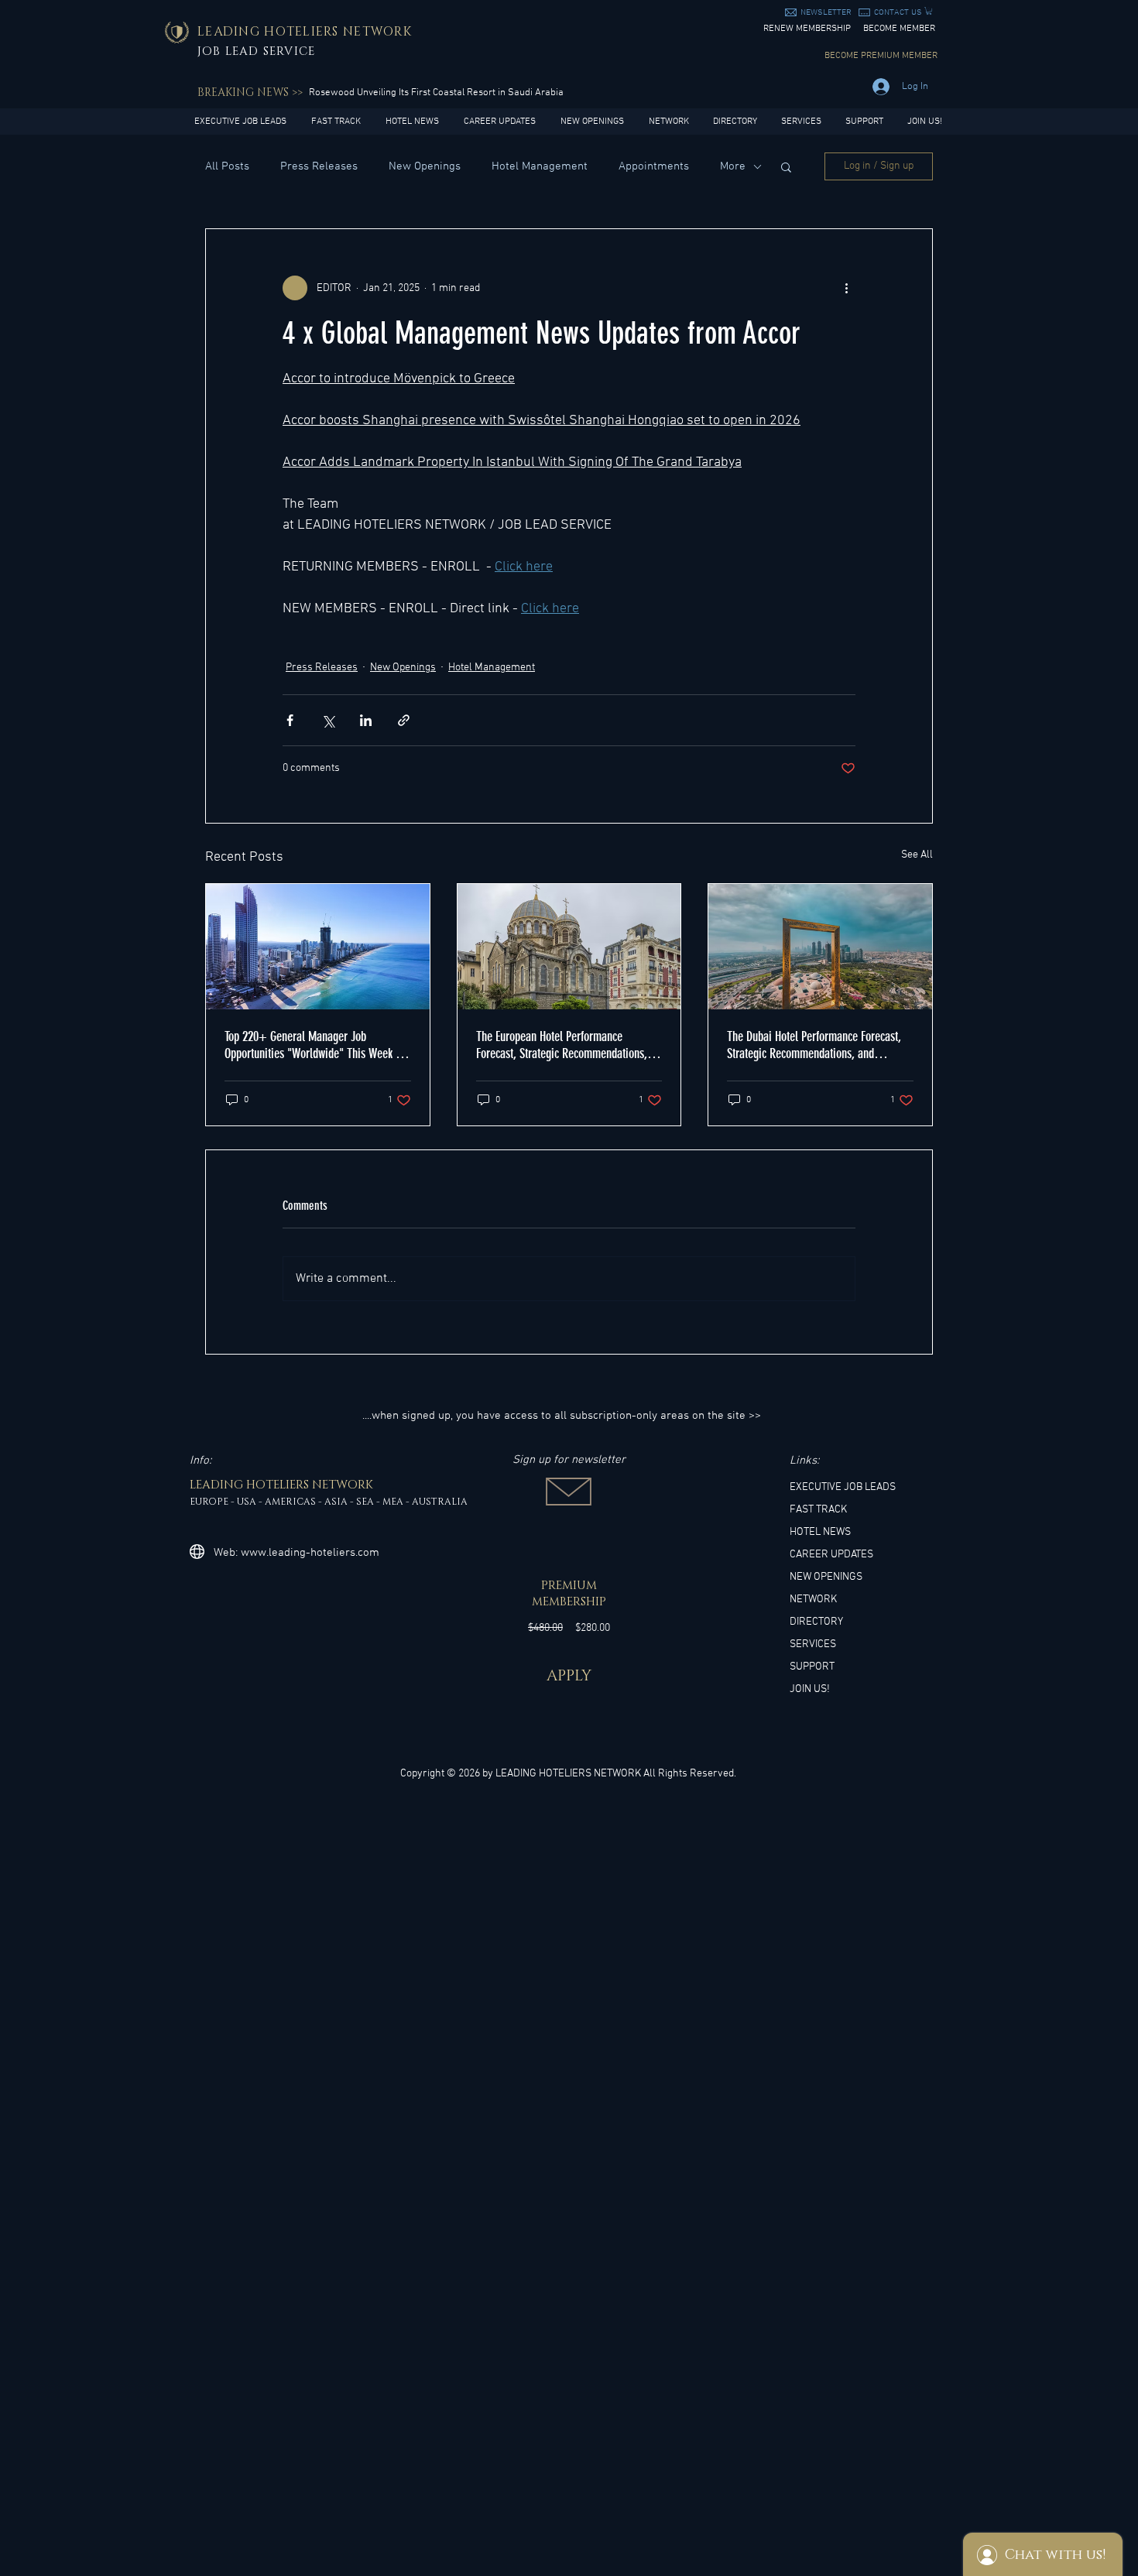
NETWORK (813, 1600)
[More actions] (846, 288)
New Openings (425, 166)
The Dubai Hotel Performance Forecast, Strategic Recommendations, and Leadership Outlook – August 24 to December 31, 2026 (814, 1045)
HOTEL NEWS (820, 1532)
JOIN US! (810, 1689)
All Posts (227, 166)
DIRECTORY (816, 1622)
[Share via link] (404, 720)
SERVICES (813, 1644)
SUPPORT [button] (812, 1667)
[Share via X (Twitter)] (328, 720)
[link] (929, 11)
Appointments (654, 166)
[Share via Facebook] (290, 720)
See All (917, 855)
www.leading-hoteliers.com (310, 1553)
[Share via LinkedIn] (366, 720)
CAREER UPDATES (831, 1555)
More (733, 166)
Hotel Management (540, 166)
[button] (826, 13)
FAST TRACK (818, 1510)
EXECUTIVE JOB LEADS (843, 1487)
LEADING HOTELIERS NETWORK (568, 1774)
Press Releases (319, 166)
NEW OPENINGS (826, 1577)
